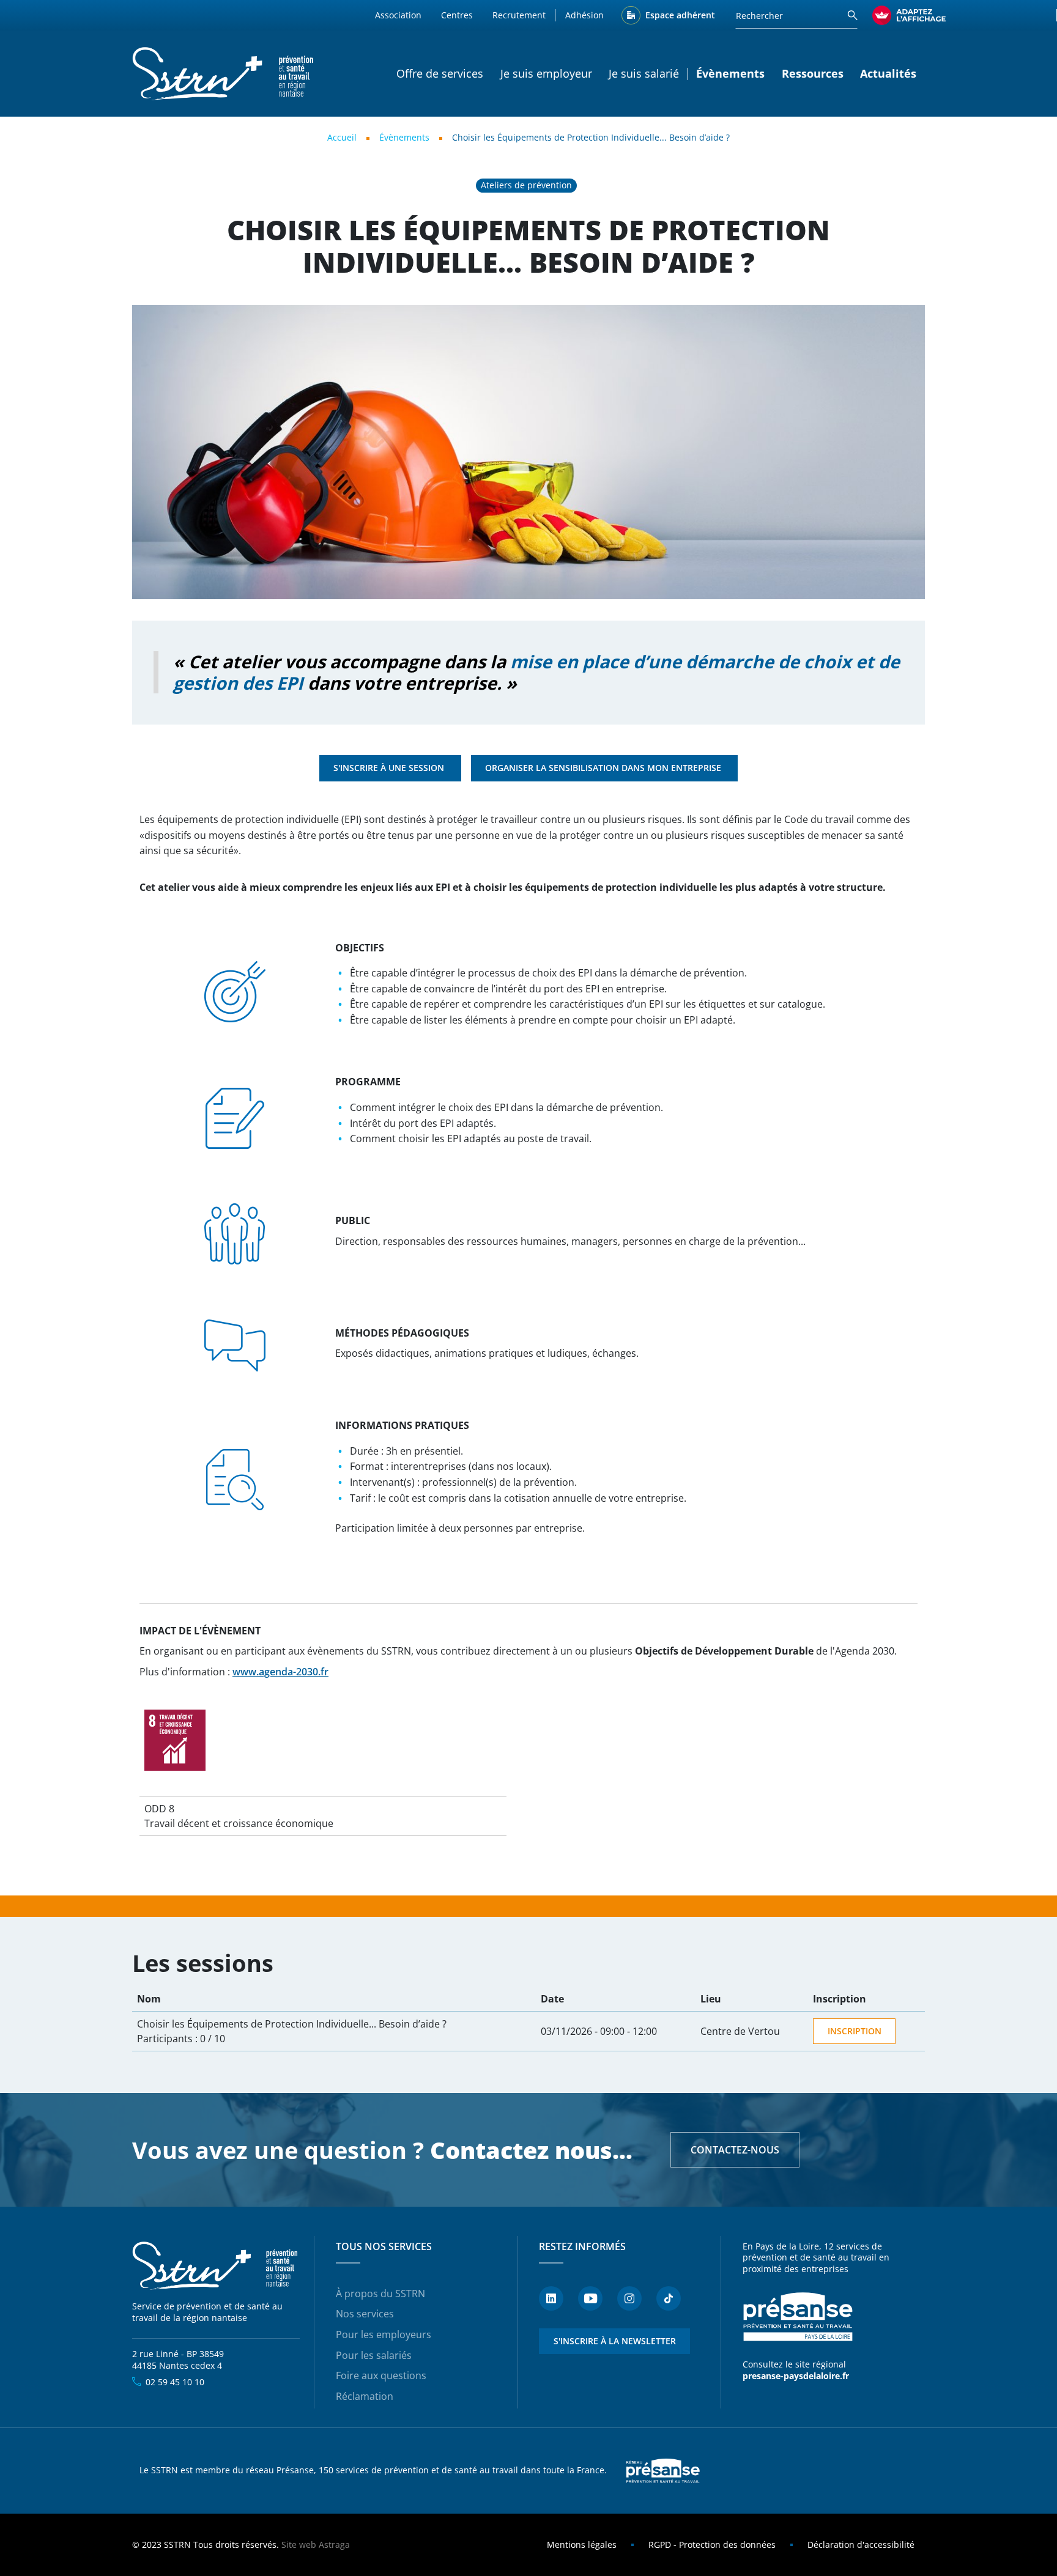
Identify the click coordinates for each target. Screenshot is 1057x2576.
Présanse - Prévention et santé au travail (798, 2317)
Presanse (663, 2471)
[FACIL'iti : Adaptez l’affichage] (909, 15)
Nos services (365, 2314)
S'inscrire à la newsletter (615, 2341)
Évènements (404, 137)
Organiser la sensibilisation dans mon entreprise (604, 768)
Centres (457, 15)
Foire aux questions (381, 2375)
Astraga (334, 2545)
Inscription (855, 2031)
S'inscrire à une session (390, 768)
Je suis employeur (546, 73)
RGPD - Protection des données (712, 2545)
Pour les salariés (374, 2355)
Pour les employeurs (384, 2334)
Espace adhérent (680, 15)
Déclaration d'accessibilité (861, 2545)
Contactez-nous (735, 2150)
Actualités (888, 73)
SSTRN (216, 2266)
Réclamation (365, 2396)
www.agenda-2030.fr (280, 1672)
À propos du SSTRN (380, 2294)
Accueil (342, 137)
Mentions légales (582, 2545)
